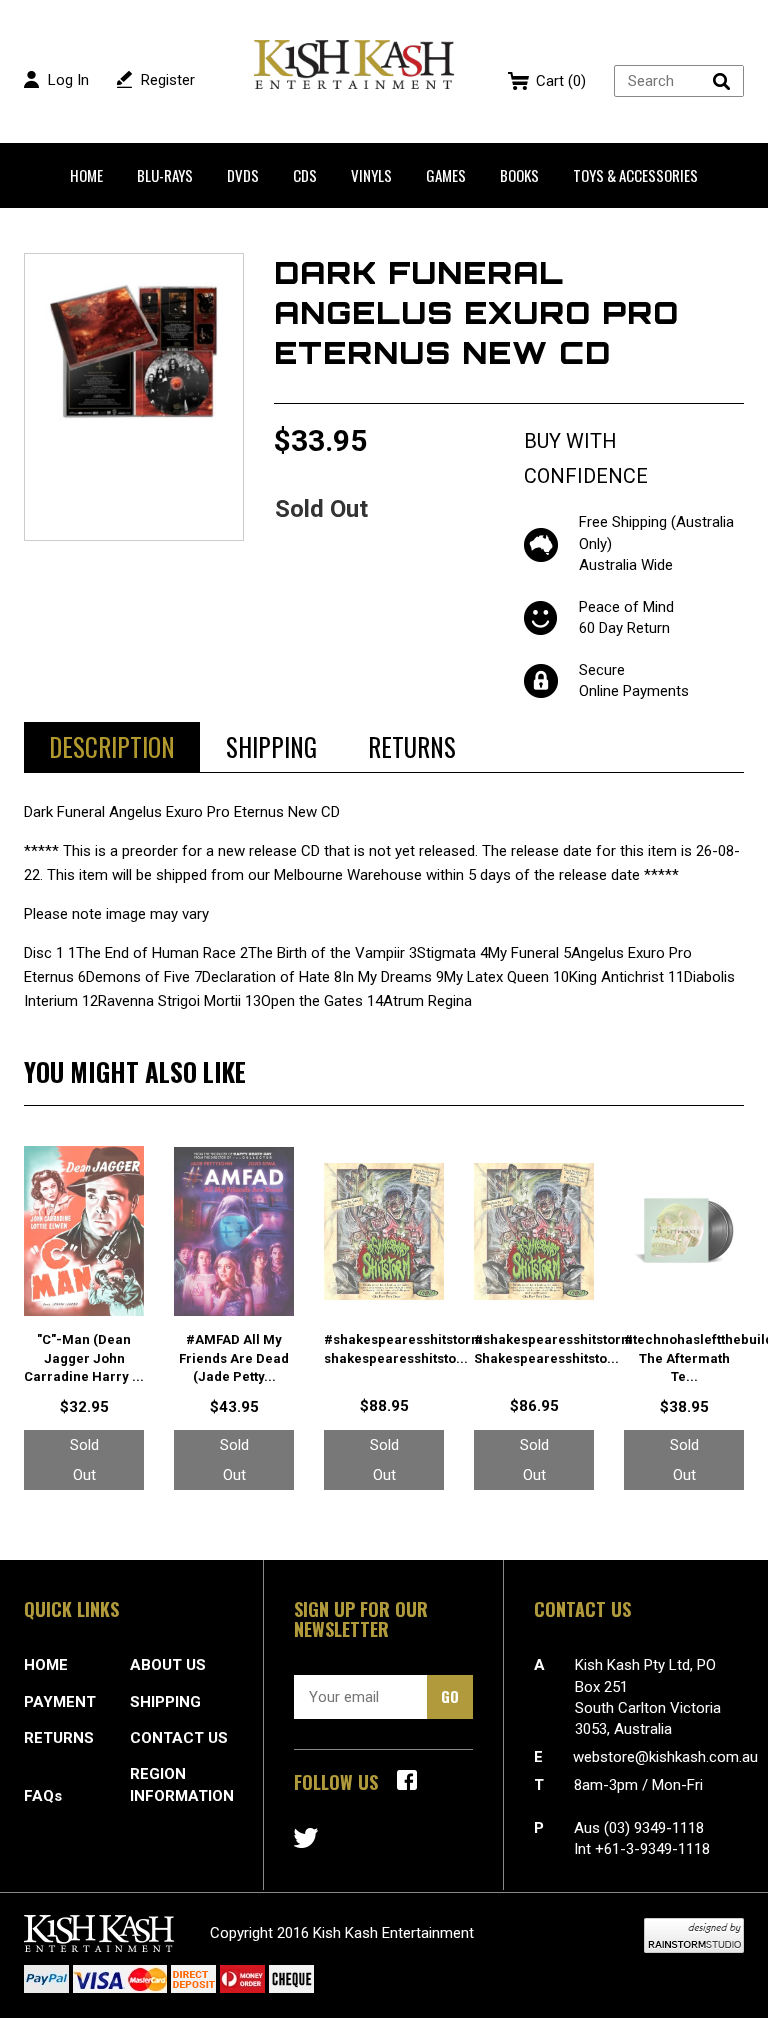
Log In (68, 80)
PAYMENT (60, 1702)
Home (86, 175)
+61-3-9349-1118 (652, 1849)
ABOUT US (168, 1665)
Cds (305, 175)
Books (519, 175)
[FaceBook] (407, 1780)
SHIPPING (165, 1702)
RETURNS (59, 1738)
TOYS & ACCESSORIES (635, 175)
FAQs (43, 1796)
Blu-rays (165, 175)
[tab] (112, 747)
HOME (46, 1665)
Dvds (243, 175)
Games (446, 175)
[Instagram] (306, 1838)
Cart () (561, 81)
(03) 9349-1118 (654, 1828)
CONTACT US (179, 1738)
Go (450, 1696)
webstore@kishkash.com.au (665, 1757)
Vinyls (371, 175)
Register (168, 80)
